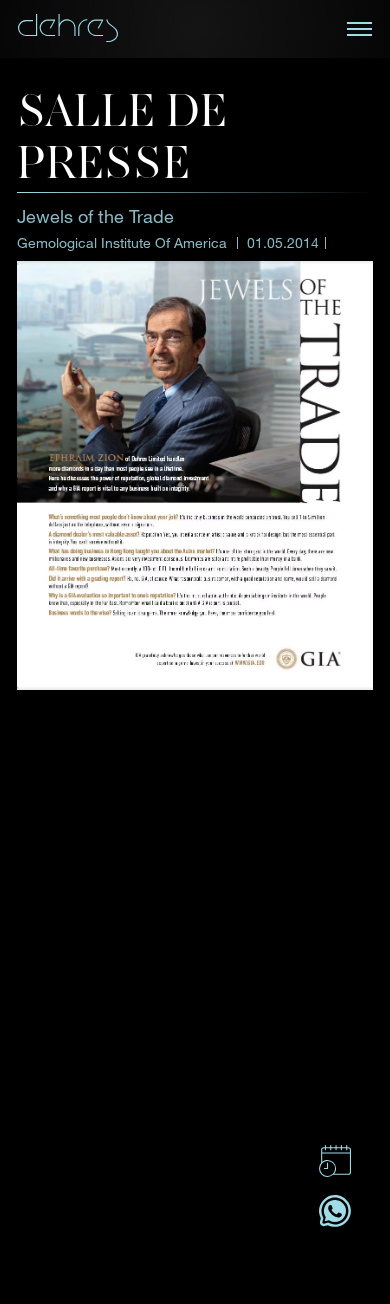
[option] (195, 778)
